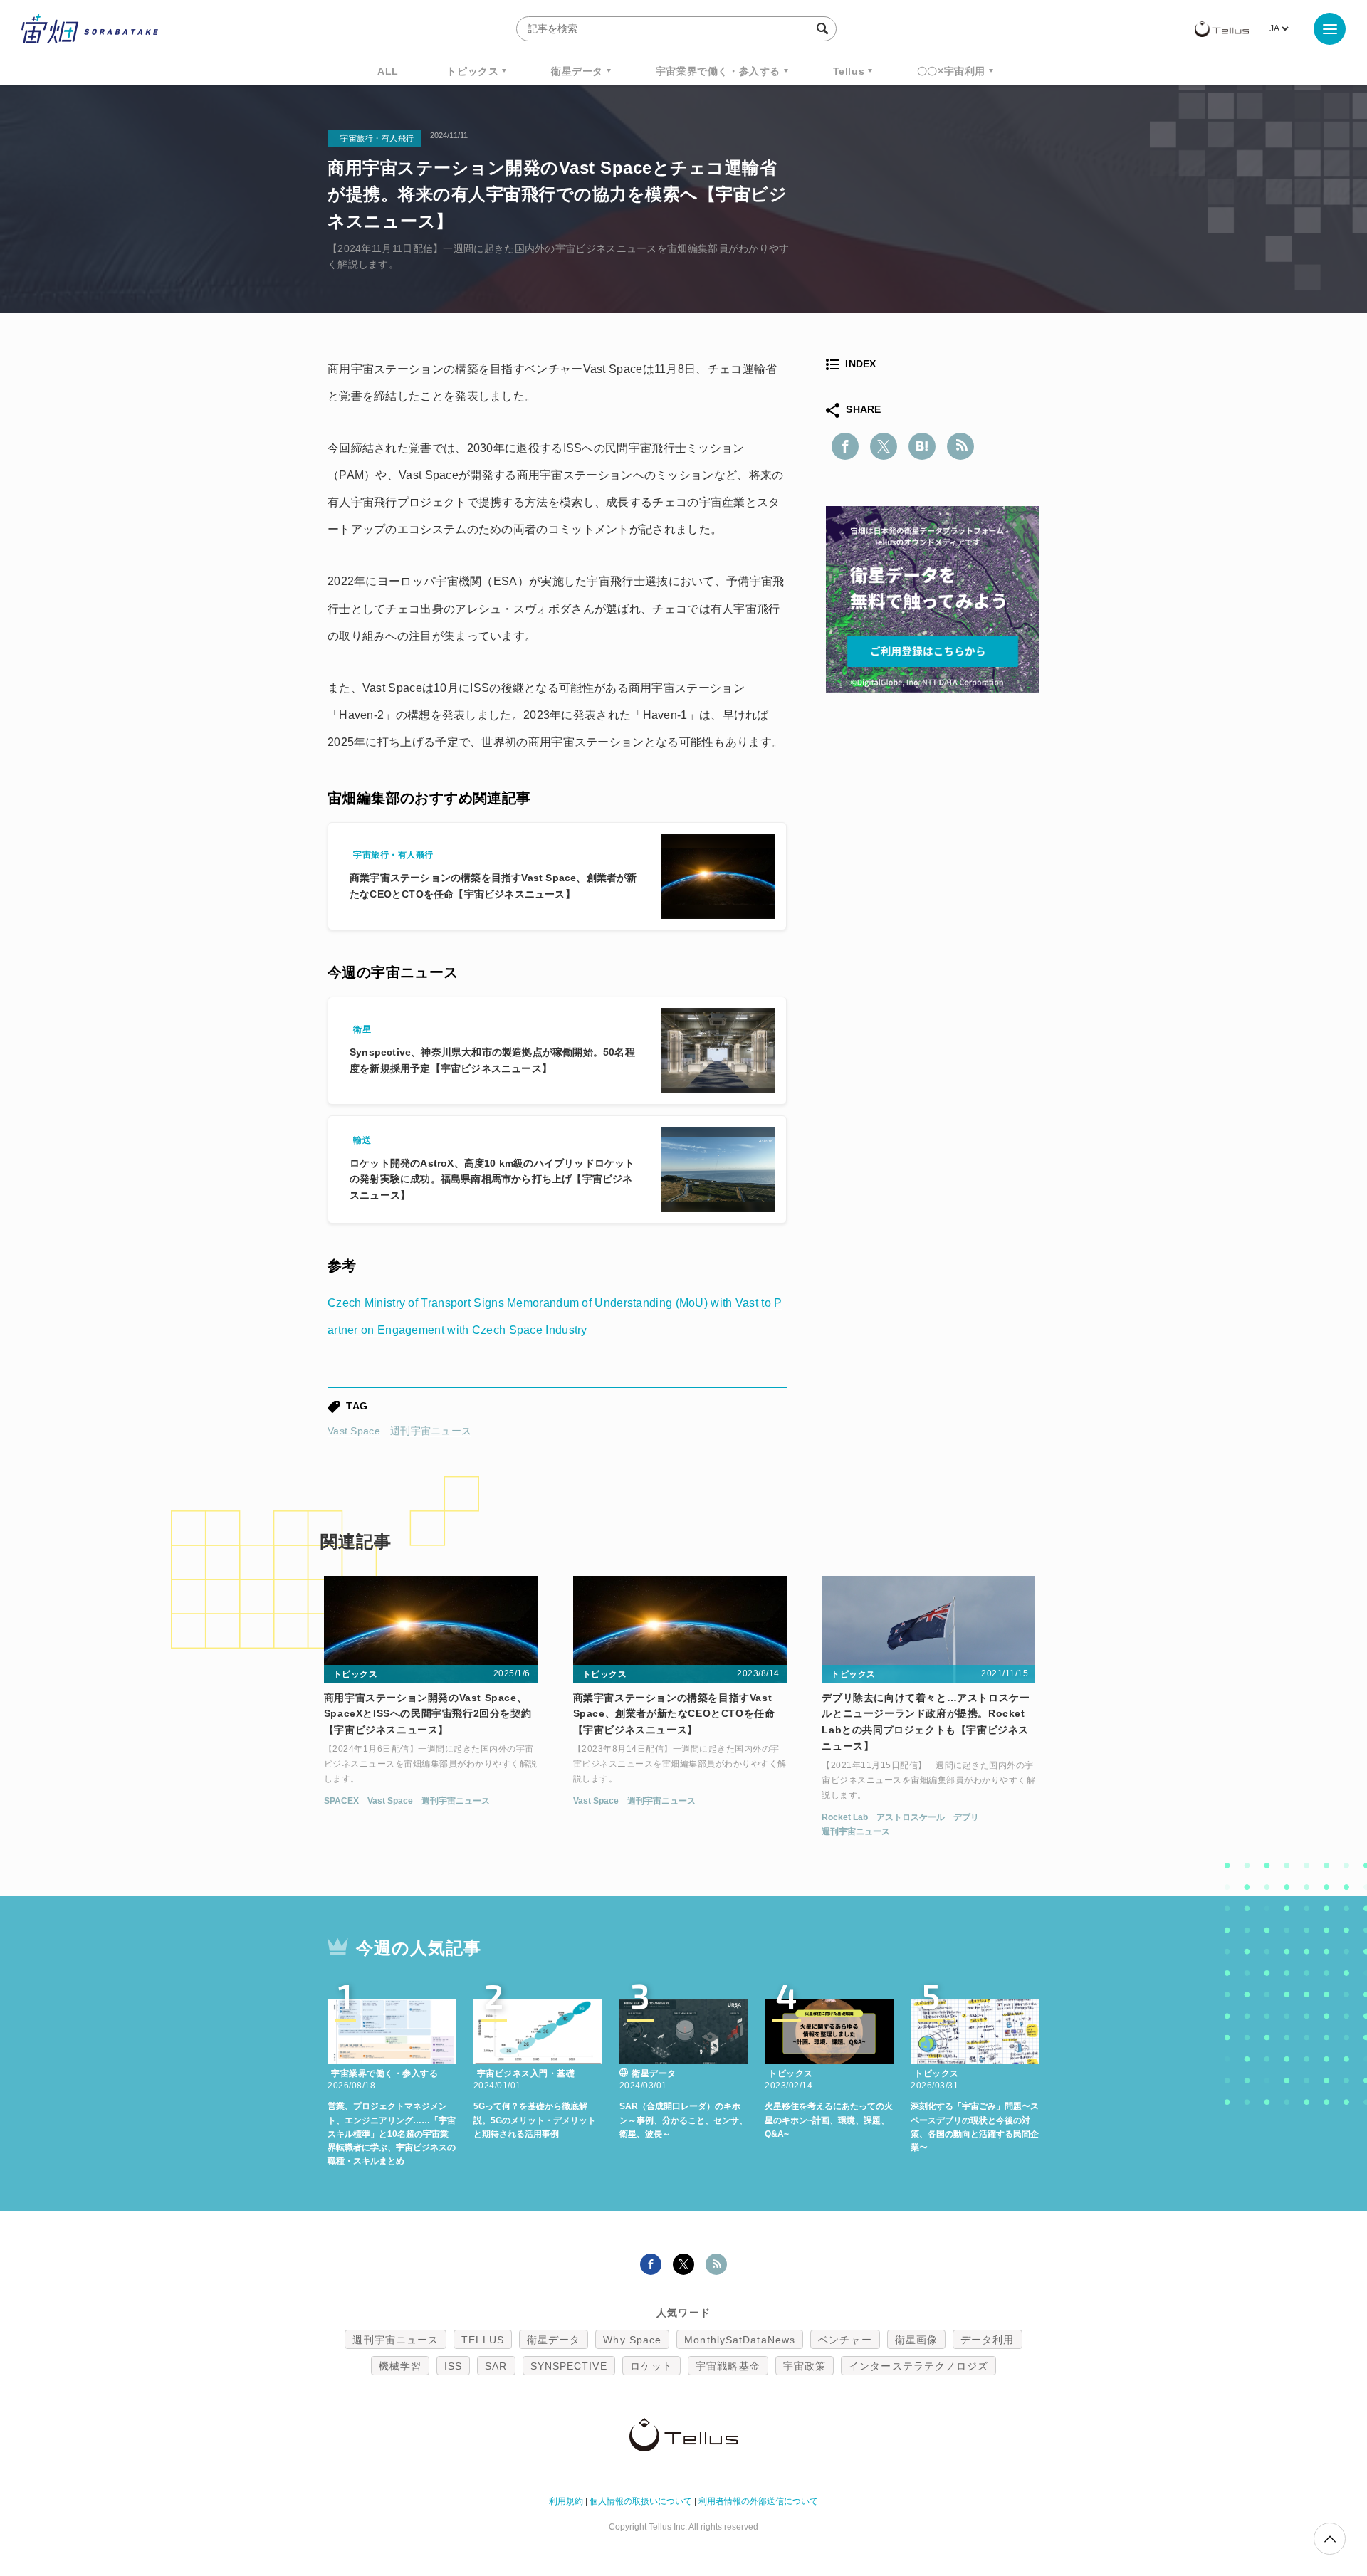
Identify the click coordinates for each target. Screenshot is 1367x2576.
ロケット (651, 2366)
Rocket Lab (845, 1817)
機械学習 (400, 2366)
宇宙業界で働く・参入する (718, 71)
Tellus (849, 71)
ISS (453, 2366)
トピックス (472, 71)
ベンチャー (845, 2340)
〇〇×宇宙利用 (951, 71)
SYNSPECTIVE (569, 2366)
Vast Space (354, 1431)
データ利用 (988, 2340)
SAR (496, 2366)
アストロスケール (911, 1817)
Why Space (632, 2340)
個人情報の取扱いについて (641, 2501)
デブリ (966, 1817)
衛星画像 (916, 2340)
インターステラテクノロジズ (918, 2366)
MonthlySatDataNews (740, 2340)
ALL (388, 71)
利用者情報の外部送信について (758, 2501)
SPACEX (341, 1801)
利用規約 (566, 2501)
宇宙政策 (805, 2366)
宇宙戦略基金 (728, 2366)
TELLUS (483, 2340)
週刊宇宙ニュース (431, 1431)
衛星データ (577, 71)
